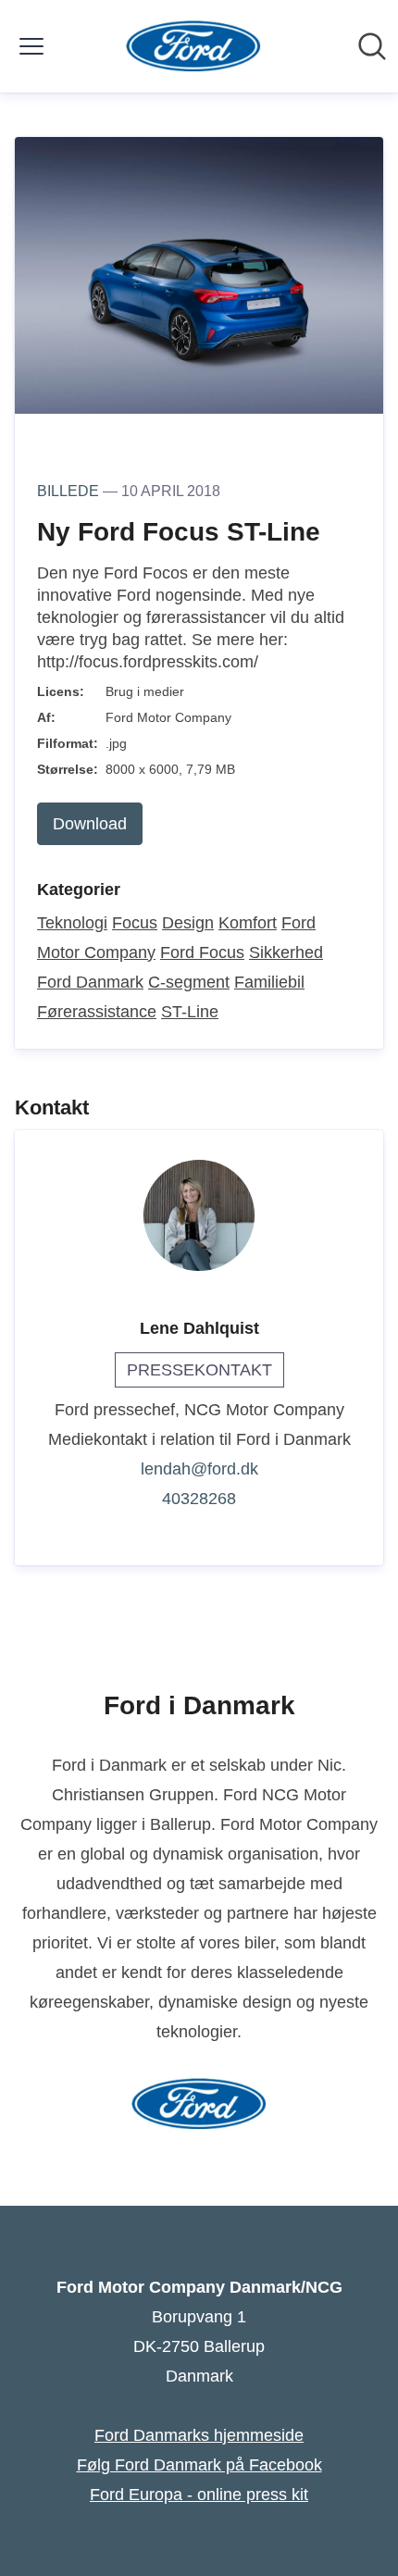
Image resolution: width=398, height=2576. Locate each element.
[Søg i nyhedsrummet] (372, 46)
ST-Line (190, 1012)
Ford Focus (202, 952)
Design (188, 923)
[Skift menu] (31, 46)
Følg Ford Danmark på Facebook (199, 2465)
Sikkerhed (286, 952)
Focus (135, 923)
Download (90, 824)
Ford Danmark (90, 982)
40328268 (199, 1499)
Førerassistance (97, 1012)
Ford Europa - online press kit (199, 2495)
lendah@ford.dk (199, 1469)
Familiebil (269, 982)
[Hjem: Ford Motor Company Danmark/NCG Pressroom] (194, 46)
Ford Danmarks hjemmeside (199, 2435)
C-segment (189, 982)
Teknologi (72, 923)
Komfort (248, 923)
